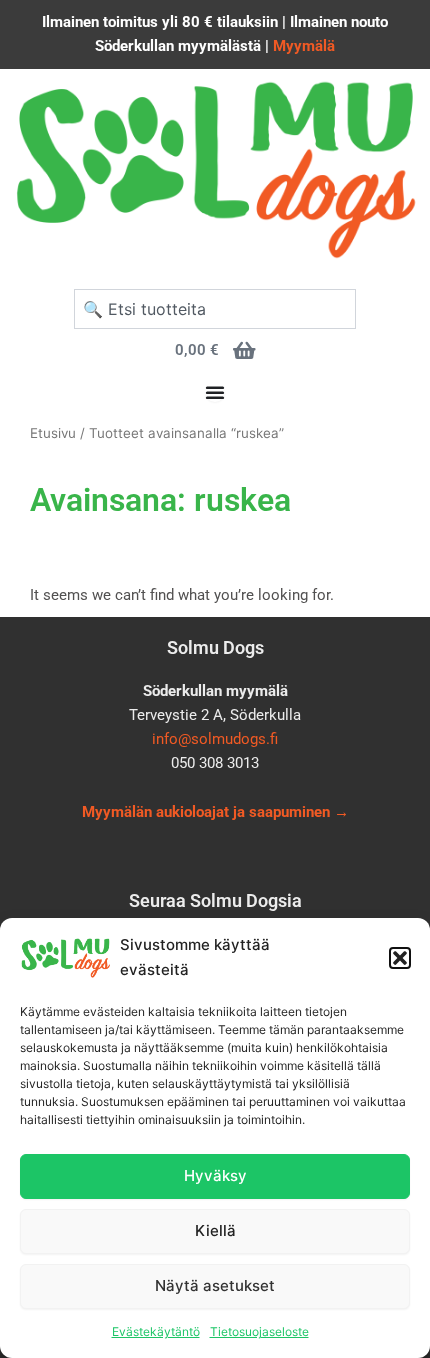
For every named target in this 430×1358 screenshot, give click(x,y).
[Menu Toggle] (215, 392)
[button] (400, 958)
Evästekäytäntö (156, 1331)
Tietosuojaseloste (259, 1331)
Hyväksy (215, 1175)
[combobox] (214, 309)
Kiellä (215, 1230)
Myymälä (304, 46)
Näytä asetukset (215, 1285)
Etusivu (53, 433)
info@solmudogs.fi (215, 739)
